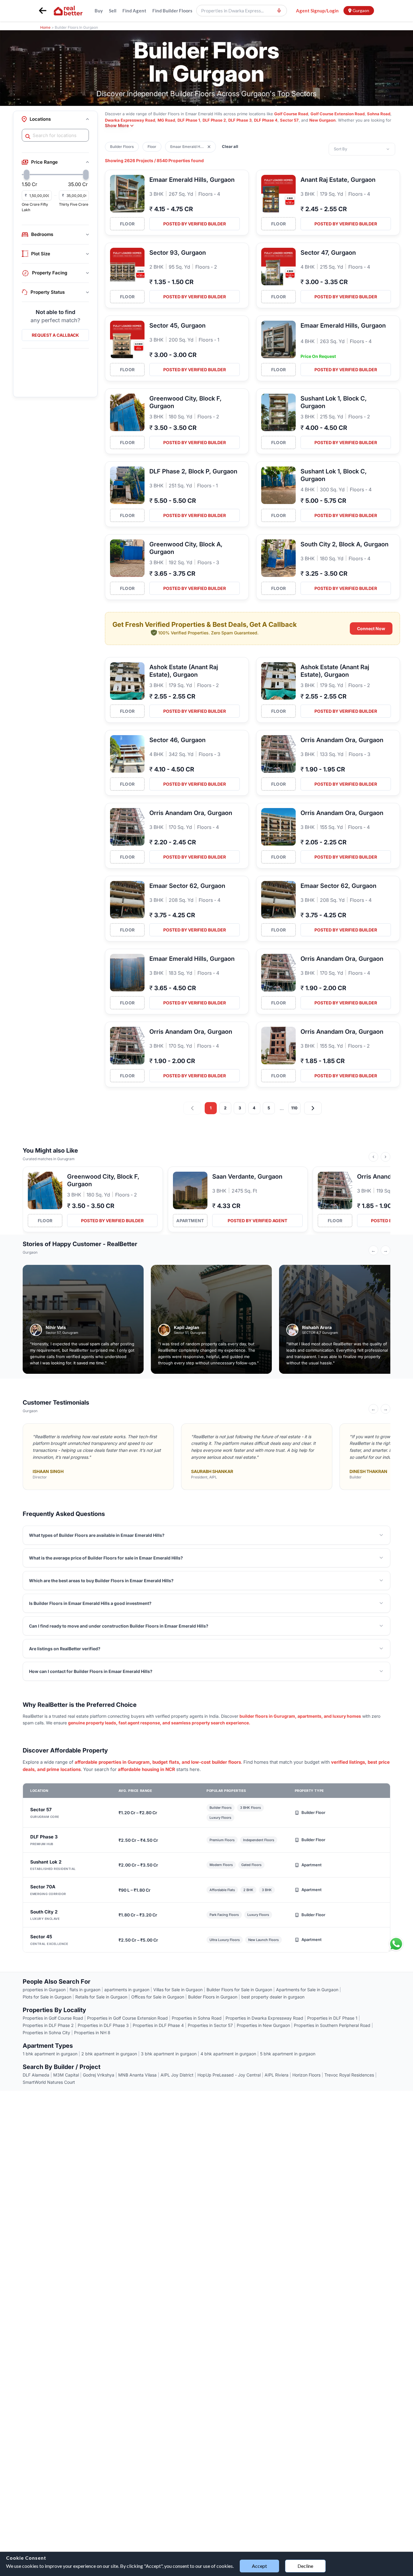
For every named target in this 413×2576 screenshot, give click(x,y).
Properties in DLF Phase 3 (103, 2025)
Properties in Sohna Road (197, 2018)
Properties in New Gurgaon (263, 2025)
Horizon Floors (306, 2075)
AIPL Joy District (177, 2075)
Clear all (230, 146)
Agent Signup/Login (317, 11)
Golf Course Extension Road (338, 114)
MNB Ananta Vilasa (137, 2075)
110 (294, 1108)
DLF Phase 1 (189, 120)
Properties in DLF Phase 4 (158, 2025)
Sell (113, 11)
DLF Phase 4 (266, 120)
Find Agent (134, 11)
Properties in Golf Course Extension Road (127, 2018)
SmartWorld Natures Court (49, 2082)
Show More (117, 125)
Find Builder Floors (172, 11)
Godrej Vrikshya (99, 2075)
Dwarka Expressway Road (130, 120)
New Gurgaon (322, 120)
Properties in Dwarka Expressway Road (264, 2018)
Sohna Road (379, 114)
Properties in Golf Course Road (53, 2018)
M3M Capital (66, 2075)
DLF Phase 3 (240, 120)
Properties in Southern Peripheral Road (332, 2025)
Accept (259, 2566)
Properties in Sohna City (46, 2033)
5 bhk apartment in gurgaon (288, 2054)
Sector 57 (289, 120)
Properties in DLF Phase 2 (48, 2025)
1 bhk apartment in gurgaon (50, 2054)
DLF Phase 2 (214, 120)
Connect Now (371, 628)
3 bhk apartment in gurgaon (169, 2054)
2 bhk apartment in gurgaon (109, 2054)
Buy (99, 11)
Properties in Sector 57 (210, 2025)
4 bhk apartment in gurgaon (228, 2054)
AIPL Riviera (276, 2075)
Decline (305, 2566)
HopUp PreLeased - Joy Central (229, 2075)
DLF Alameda (36, 2075)
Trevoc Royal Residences (349, 2075)
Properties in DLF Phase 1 (332, 2018)
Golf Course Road (291, 114)
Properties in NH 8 (92, 2033)
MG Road (166, 120)
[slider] (27, 175)
